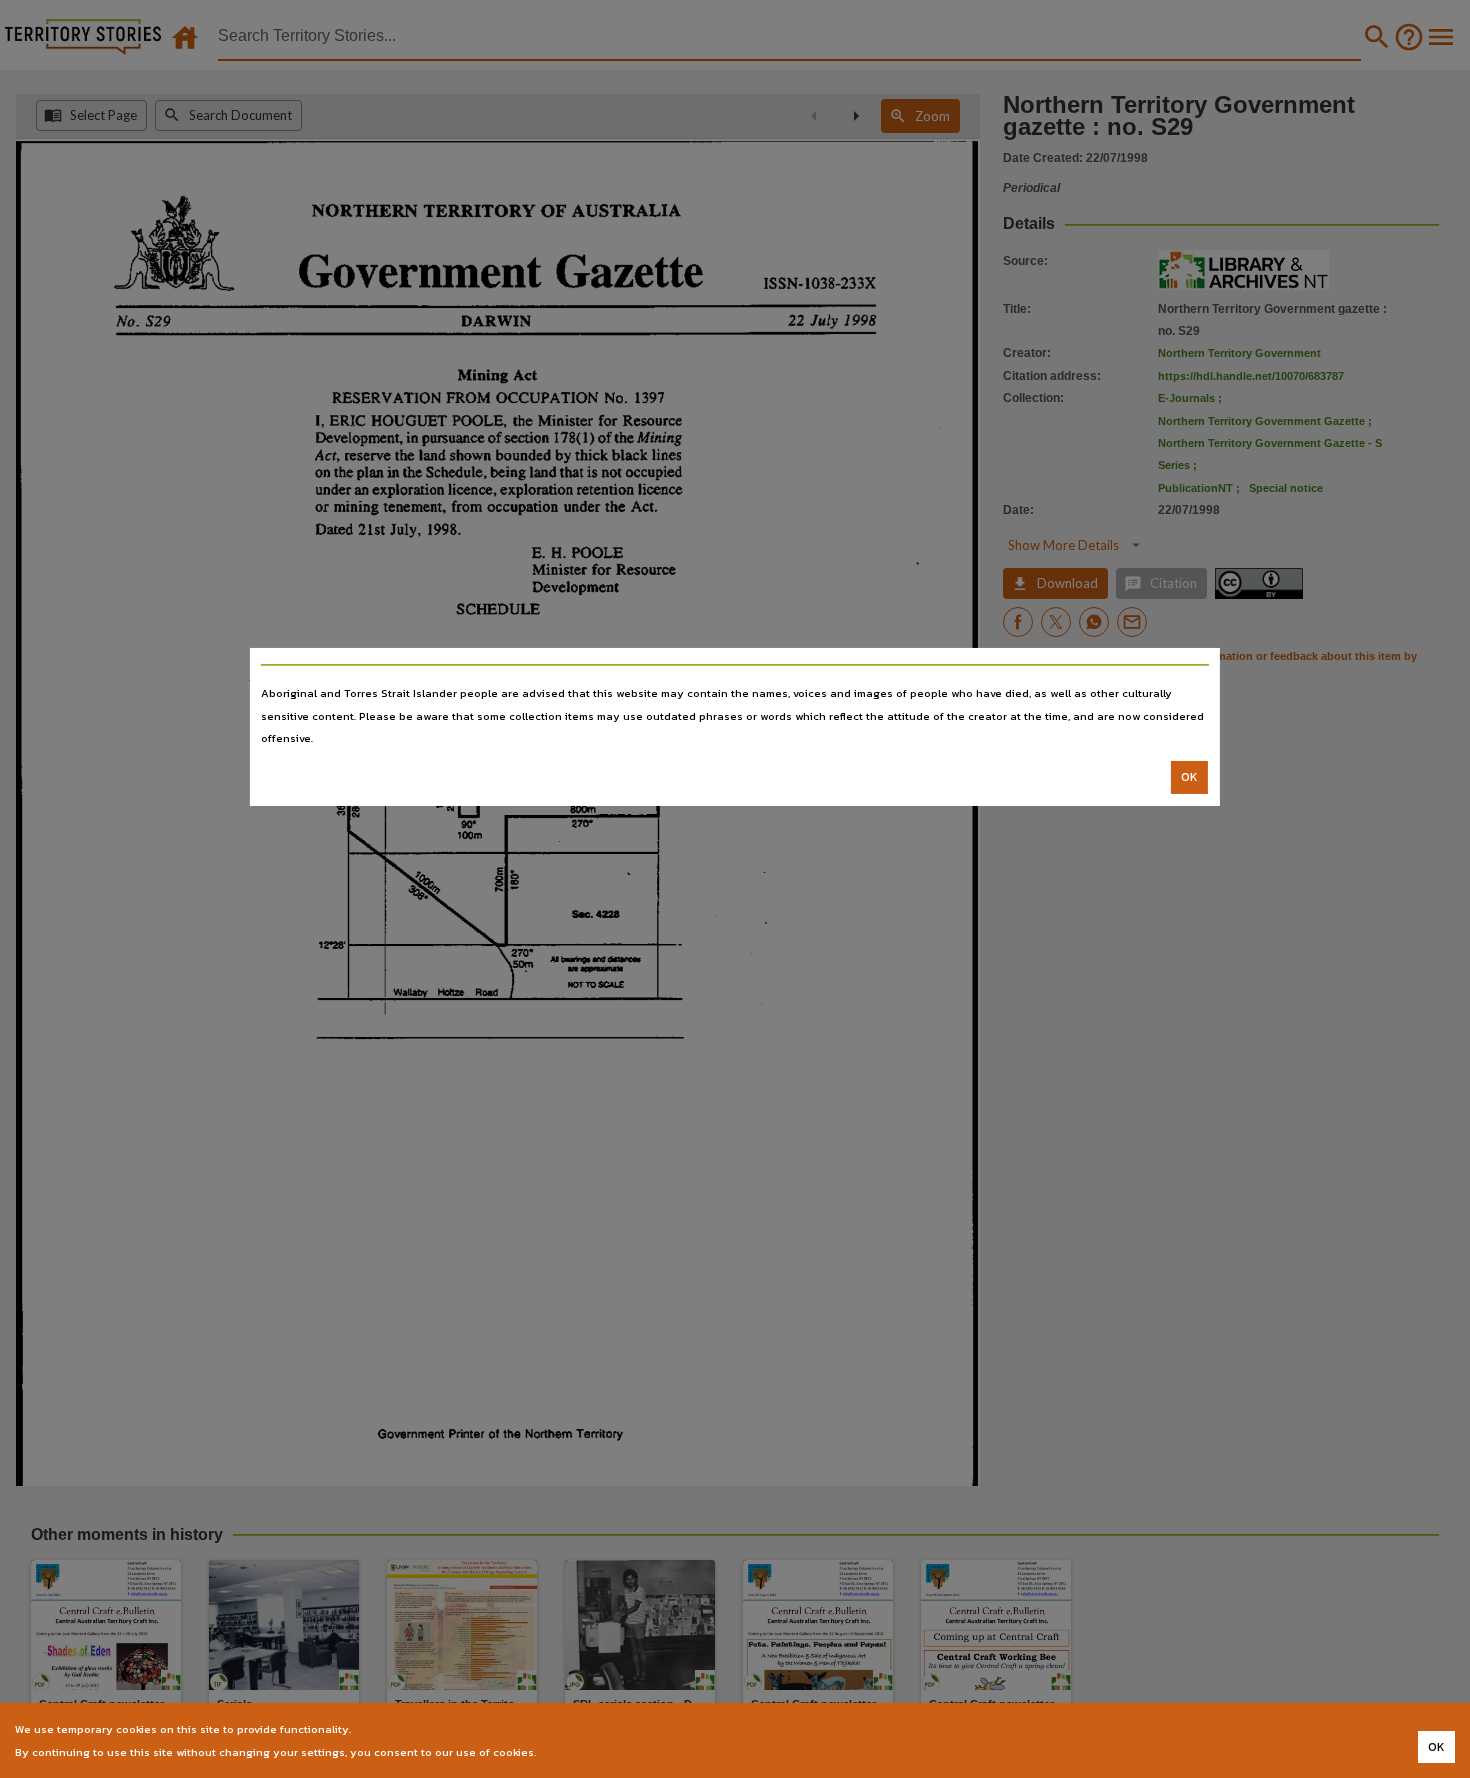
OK (1189, 777)
